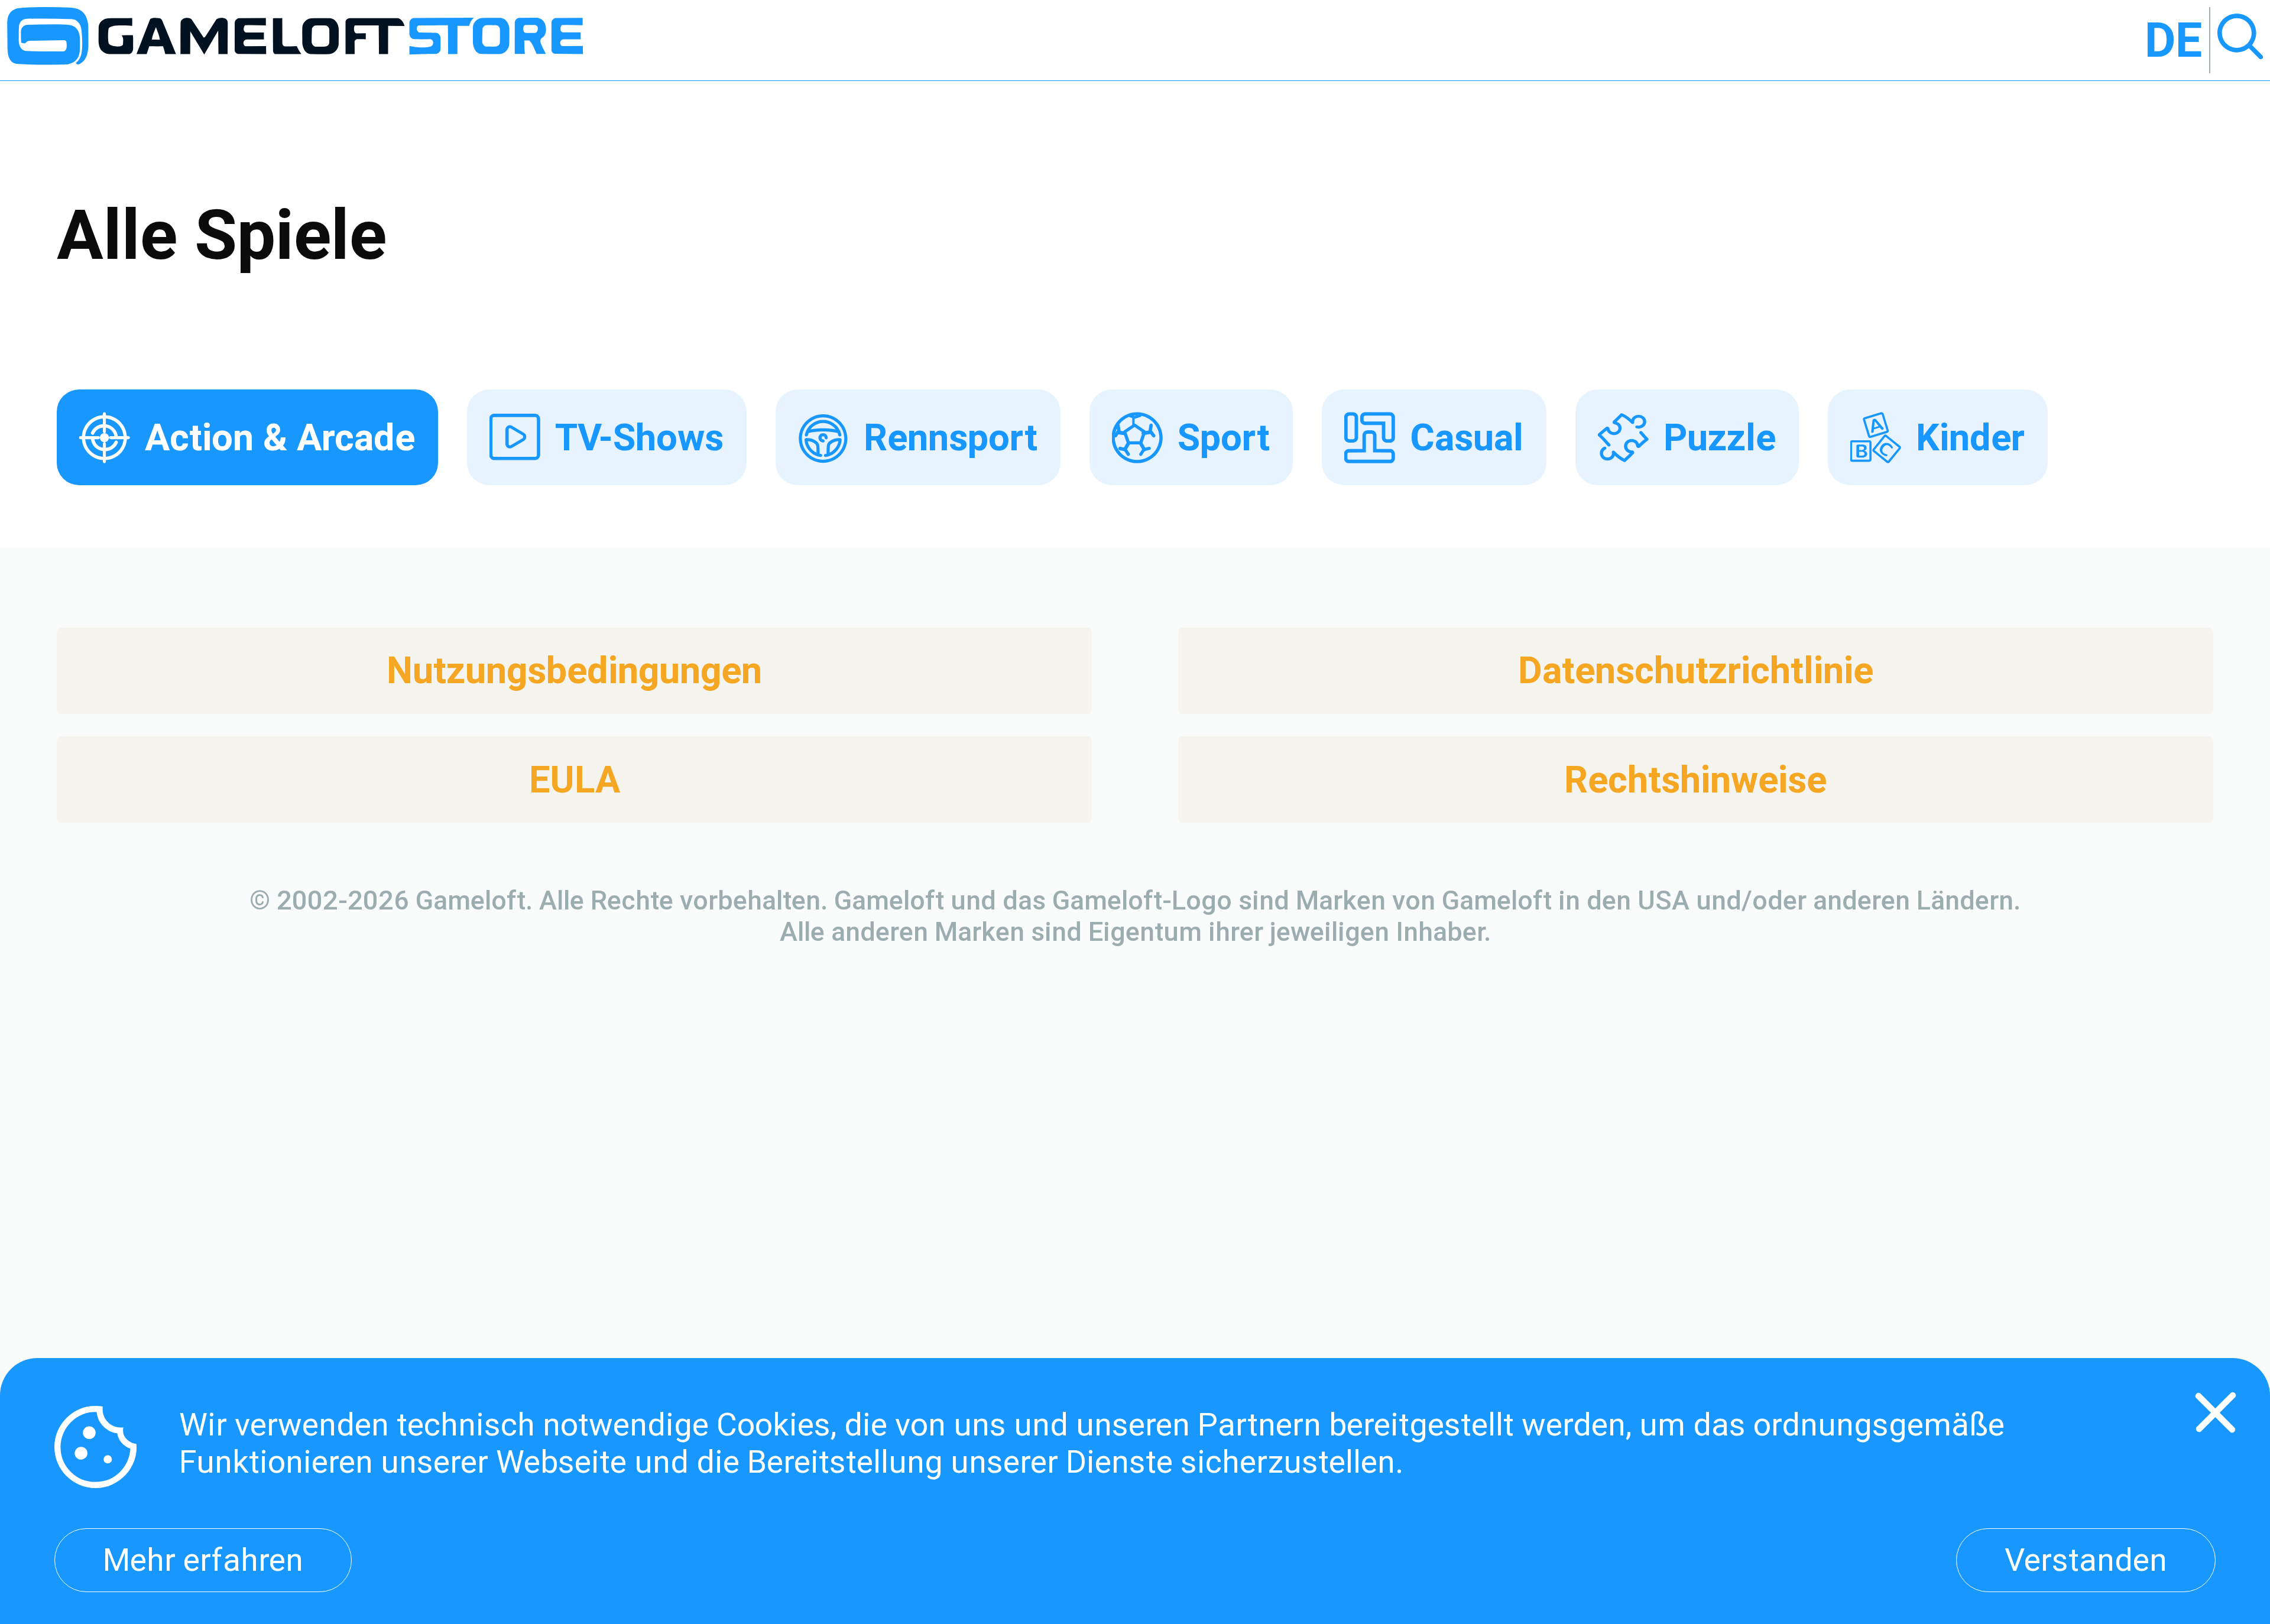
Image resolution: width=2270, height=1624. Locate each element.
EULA (575, 780)
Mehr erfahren (203, 1560)
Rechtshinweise (1695, 780)
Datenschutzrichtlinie (1696, 670)
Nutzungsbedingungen (574, 670)
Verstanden (2086, 1560)
